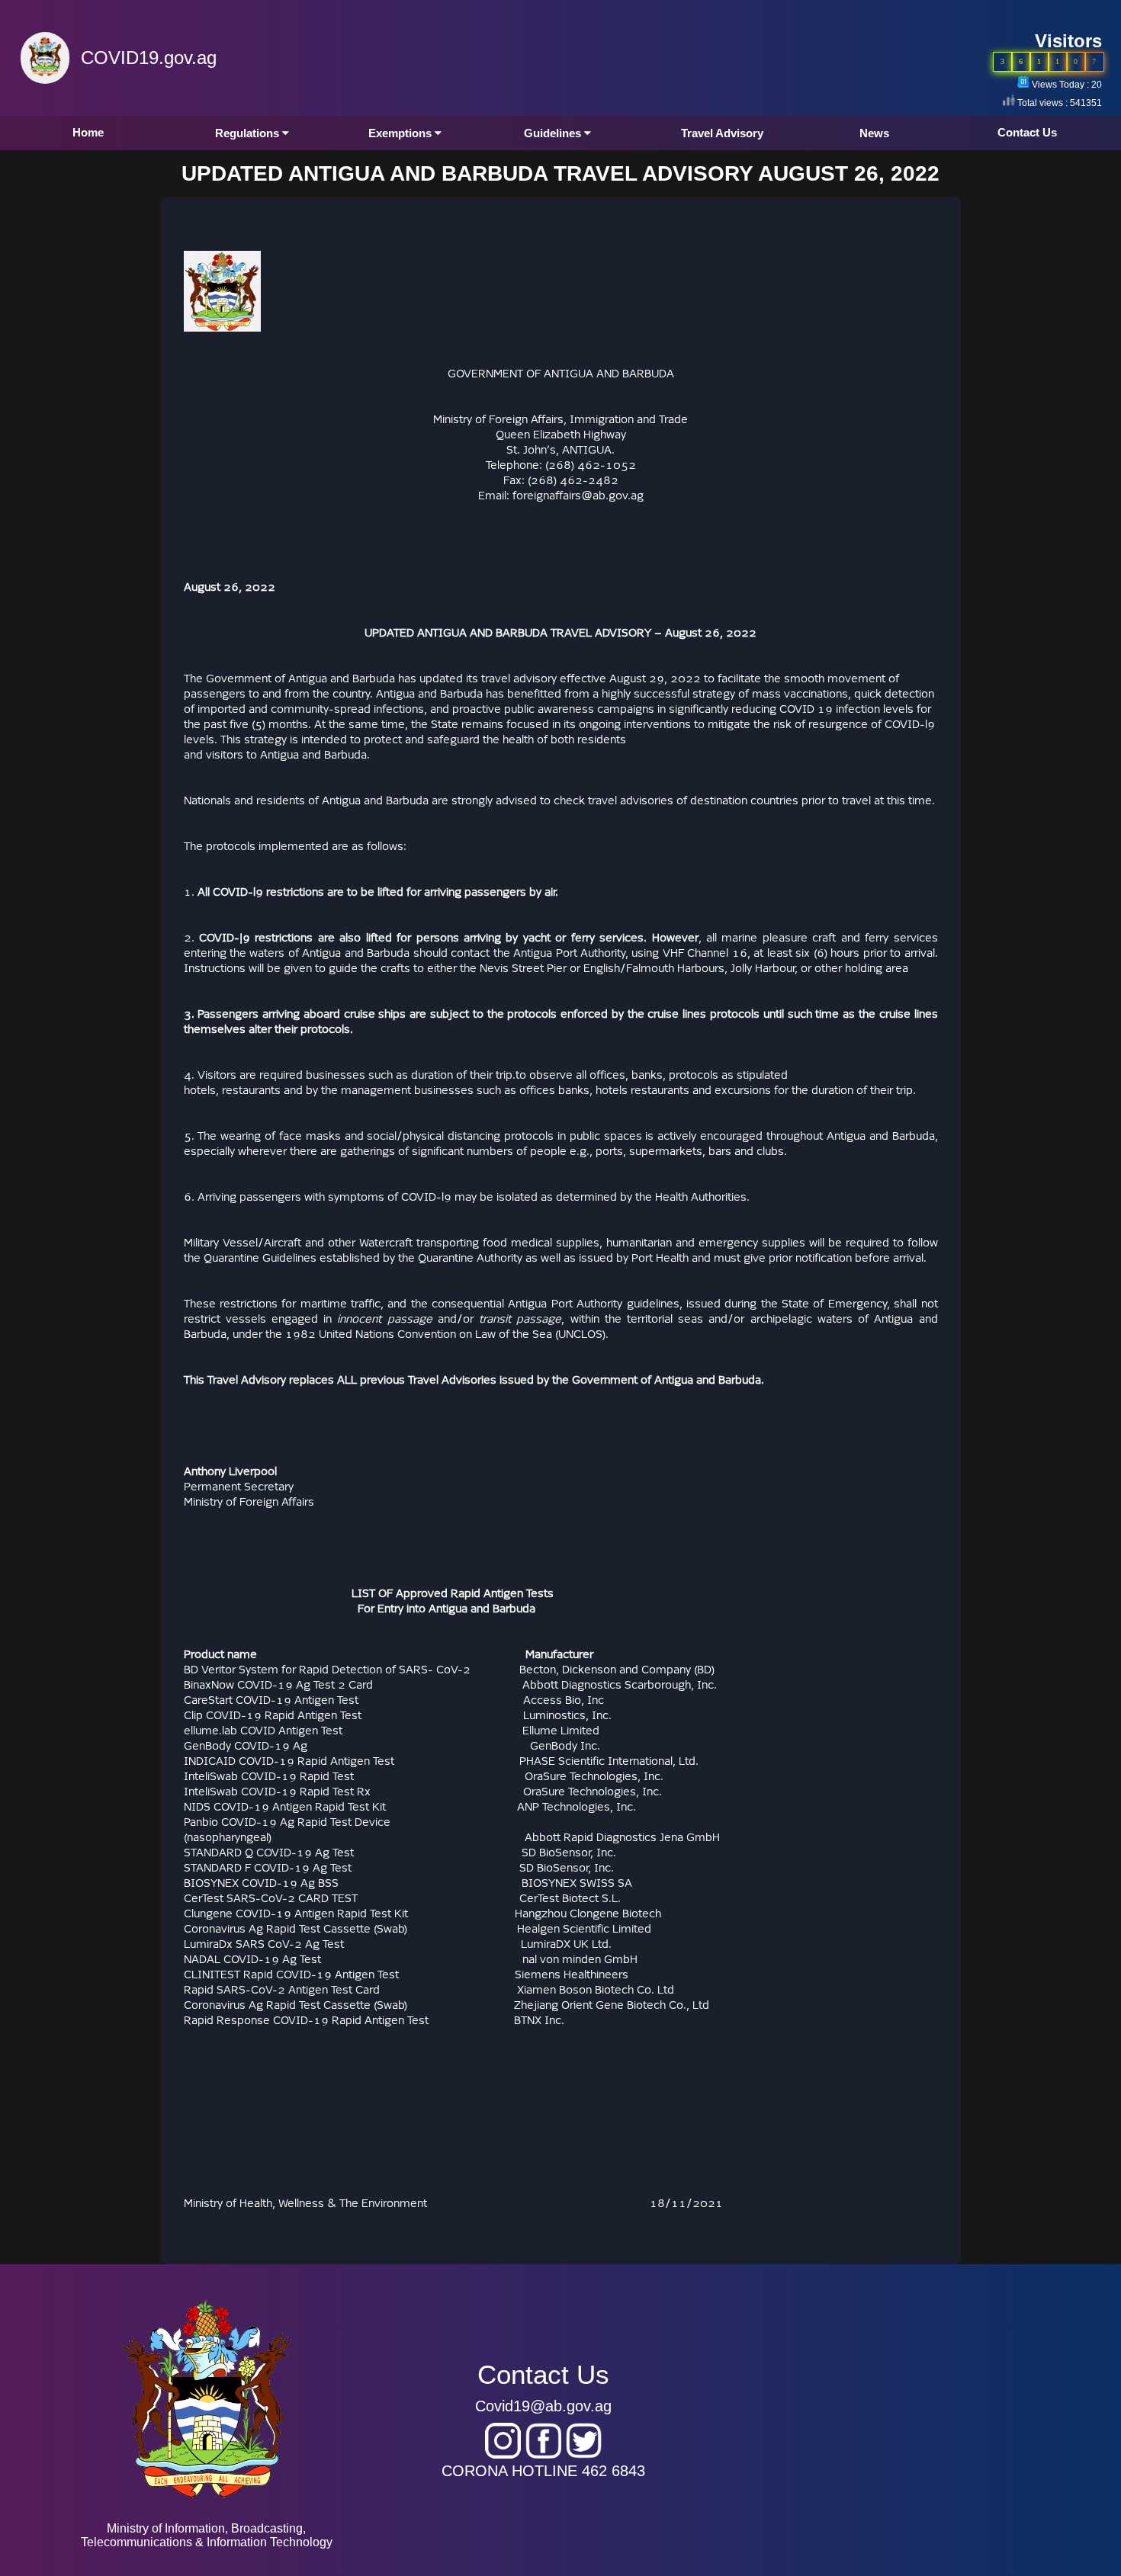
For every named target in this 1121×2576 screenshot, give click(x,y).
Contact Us (1027, 132)
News (874, 133)
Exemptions (402, 133)
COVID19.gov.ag (149, 58)
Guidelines (554, 133)
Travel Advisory (722, 133)
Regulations (249, 133)
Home (88, 132)
